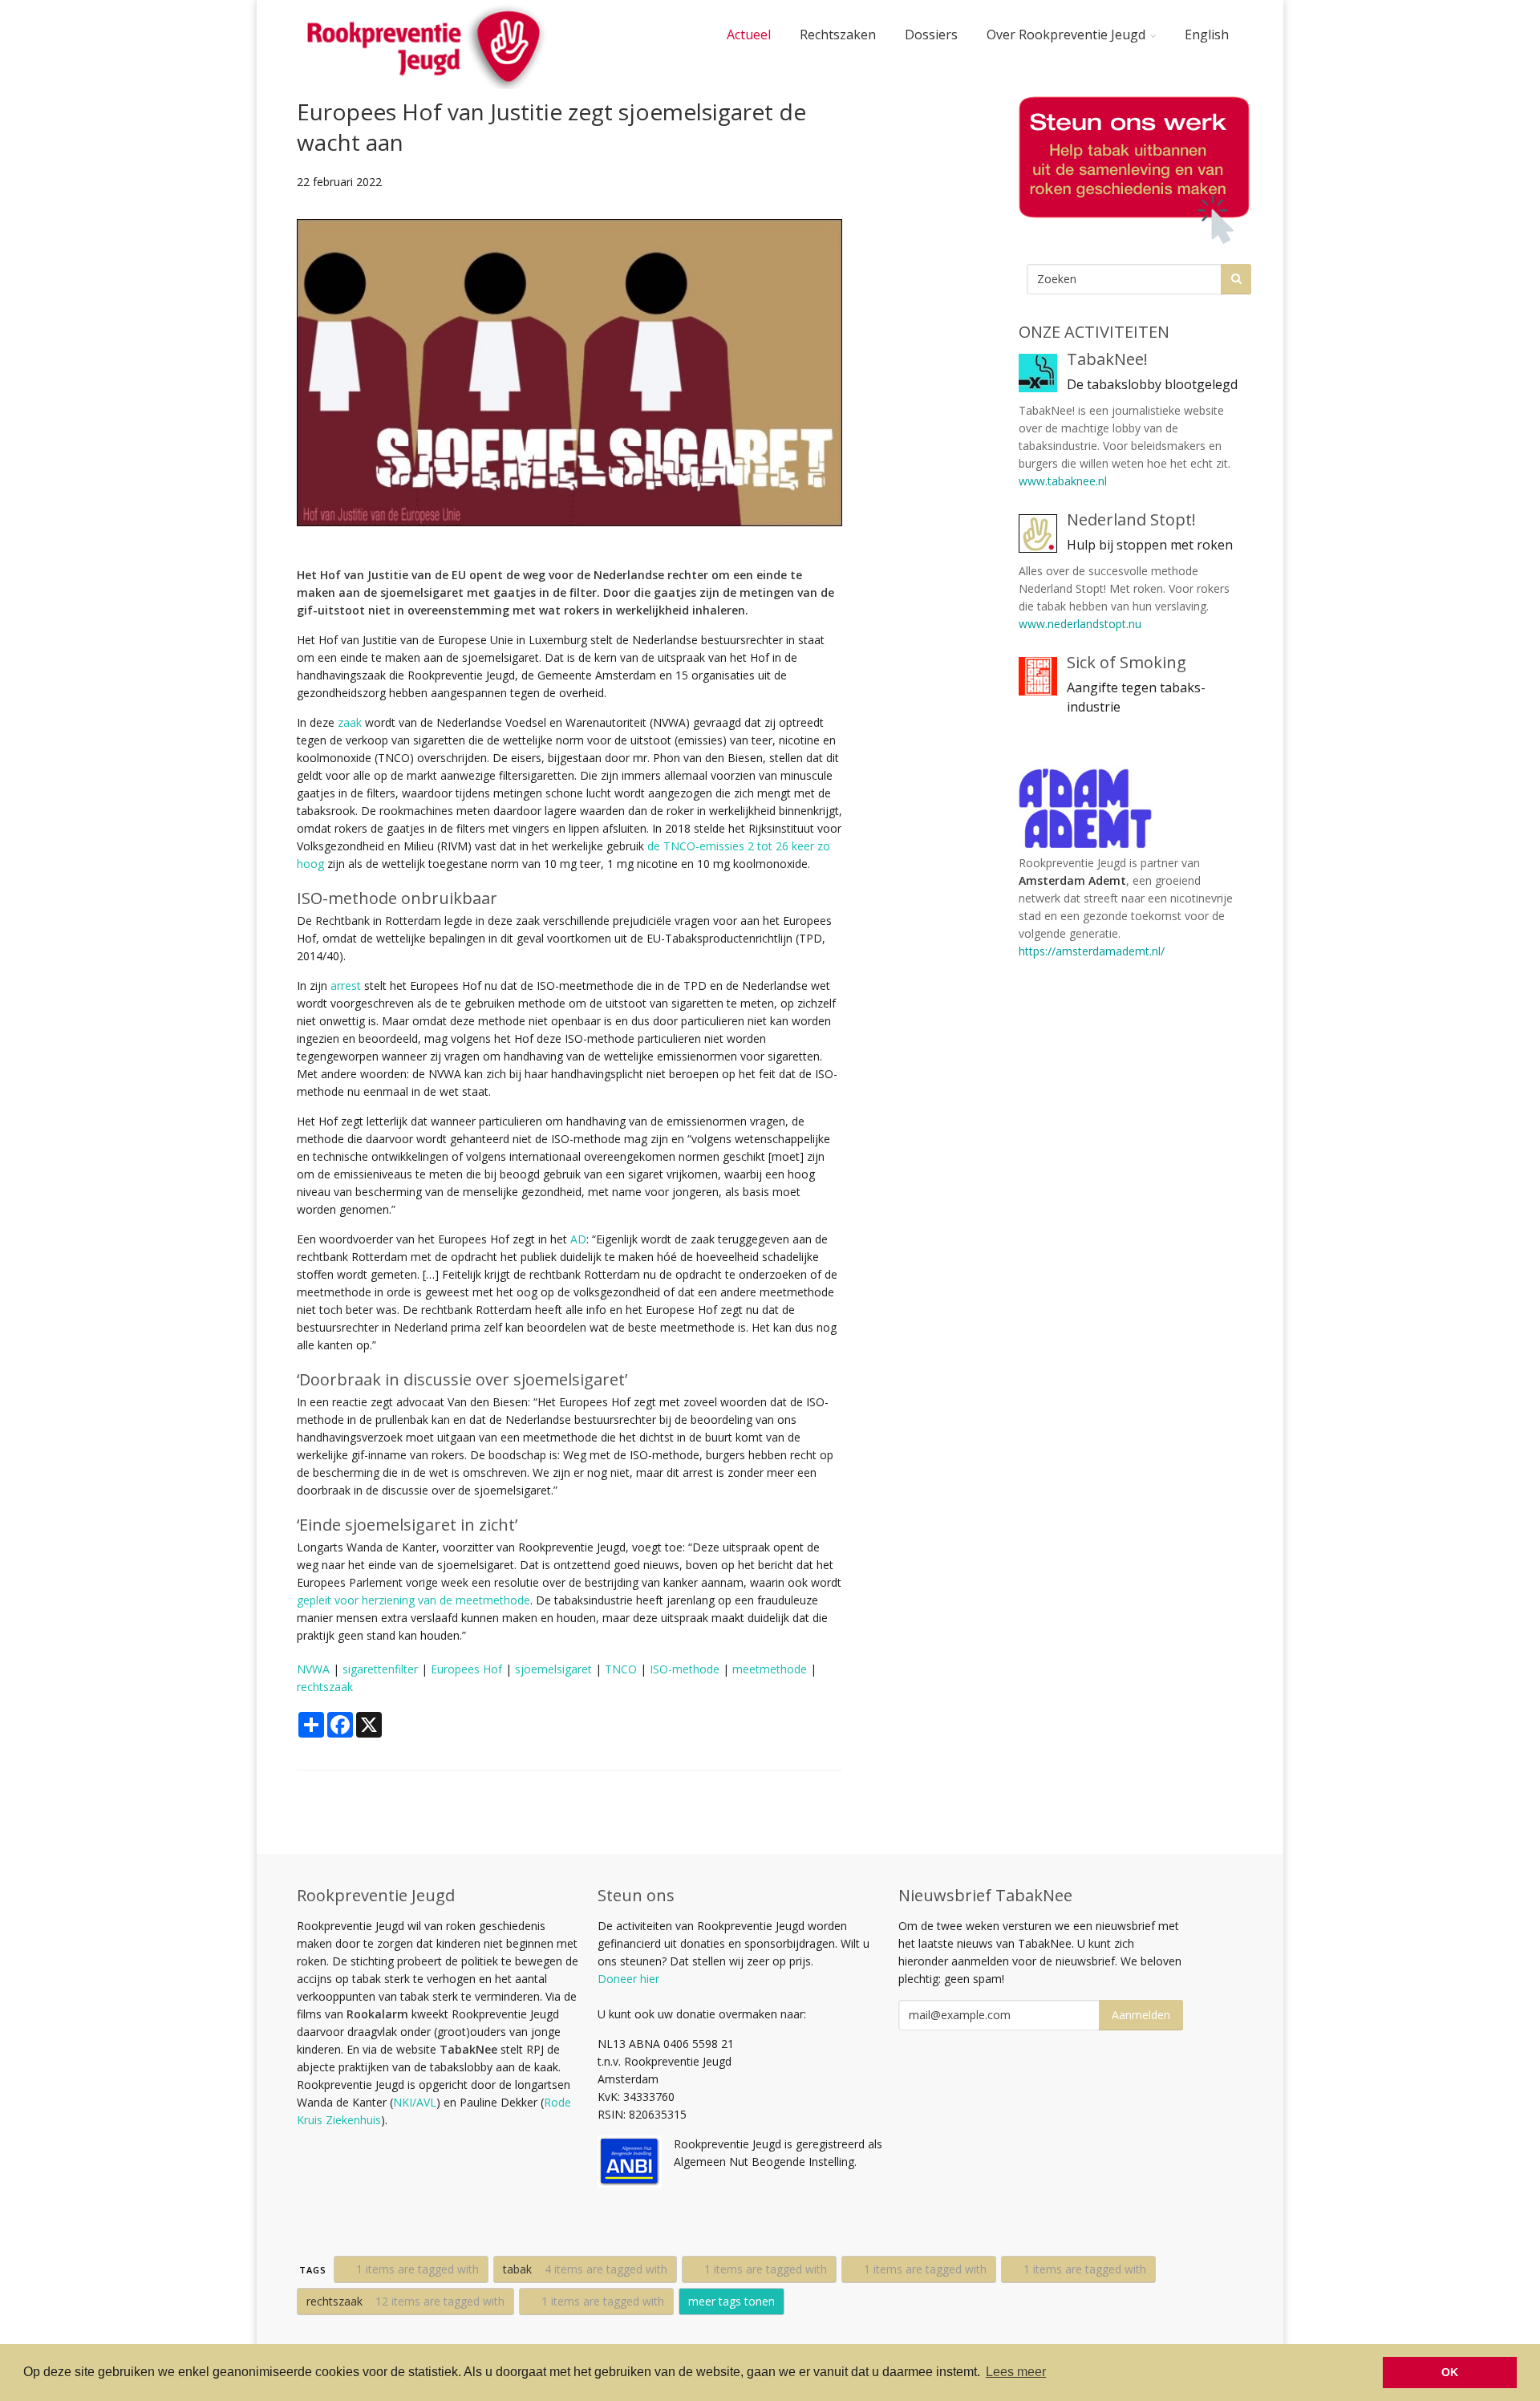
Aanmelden (1141, 2015)
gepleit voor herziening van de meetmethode (413, 1600)
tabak (585, 2269)
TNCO (621, 1669)
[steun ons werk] (1131, 170)
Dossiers (931, 34)
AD (578, 1239)
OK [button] (1450, 2372)
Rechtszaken (838, 34)
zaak (350, 722)
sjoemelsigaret (553, 1669)
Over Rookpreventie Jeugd (1066, 34)
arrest (346, 986)
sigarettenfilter (380, 1669)
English (1207, 34)
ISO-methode (685, 1669)
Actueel (749, 34)
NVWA (313, 1669)
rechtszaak (325, 1687)
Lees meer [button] (1016, 2372)
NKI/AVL (415, 2102)
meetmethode (770, 1669)
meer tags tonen (731, 2301)
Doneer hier (628, 1979)
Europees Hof (466, 1669)
